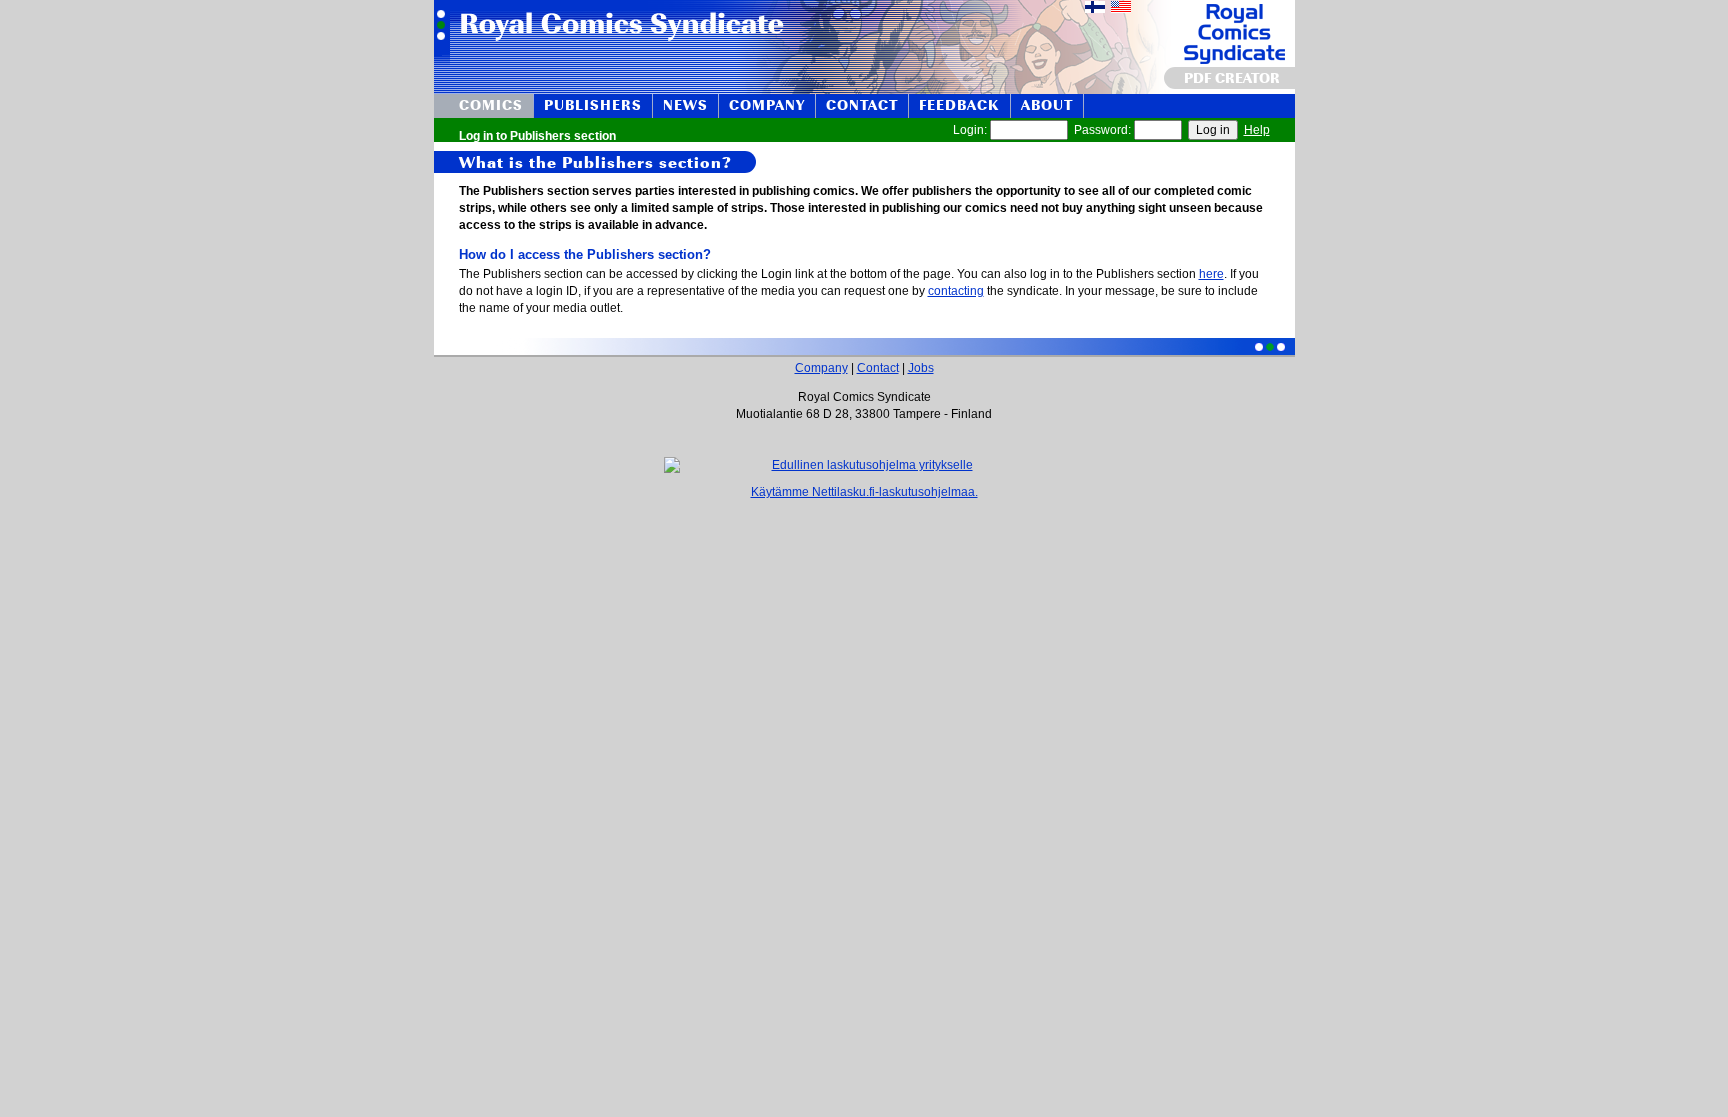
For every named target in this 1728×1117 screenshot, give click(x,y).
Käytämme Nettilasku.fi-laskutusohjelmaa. (864, 492)
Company (821, 368)
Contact (878, 368)
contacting (956, 291)
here (1211, 274)
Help (1257, 130)
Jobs (921, 368)
